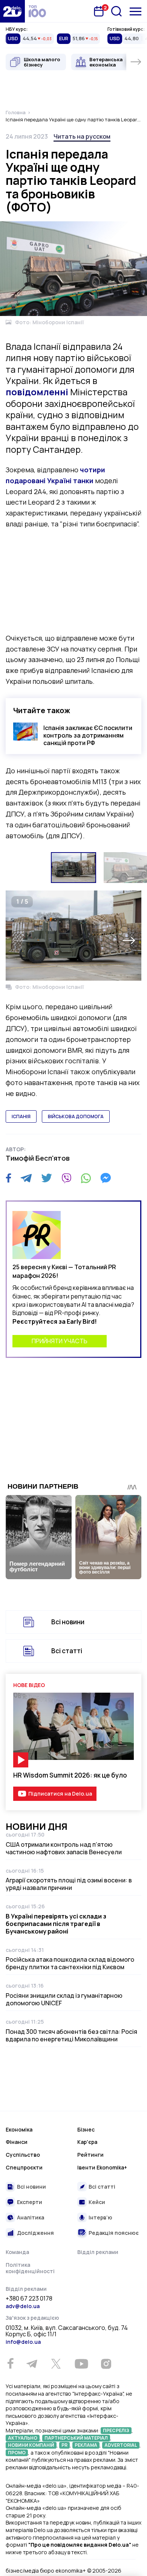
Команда (17, 2252)
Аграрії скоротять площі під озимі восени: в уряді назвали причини (69, 1884)
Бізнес (86, 2129)
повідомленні (37, 392)
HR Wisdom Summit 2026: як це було (70, 1775)
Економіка (19, 2129)
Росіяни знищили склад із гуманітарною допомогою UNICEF (64, 1999)
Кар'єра (87, 2142)
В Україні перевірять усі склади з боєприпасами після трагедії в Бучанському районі (56, 1924)
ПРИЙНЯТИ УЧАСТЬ (60, 1341)
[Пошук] (116, 11)
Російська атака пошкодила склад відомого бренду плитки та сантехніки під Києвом (70, 1963)
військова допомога (76, 1116)
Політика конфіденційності (30, 2268)
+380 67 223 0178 (29, 2299)
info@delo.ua (23, 2342)
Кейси (97, 2202)
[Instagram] (106, 2364)
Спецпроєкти (24, 2167)
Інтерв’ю (100, 2217)
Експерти (30, 2202)
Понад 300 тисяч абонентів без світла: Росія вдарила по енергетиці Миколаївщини (71, 2035)
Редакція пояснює (114, 2233)
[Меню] (136, 11)
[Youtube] (81, 2364)
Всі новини (68, 1622)
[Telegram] (26, 1178)
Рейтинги (90, 2155)
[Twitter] (47, 1178)
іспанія (21, 1116)
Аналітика (31, 2217)
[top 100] (37, 11)
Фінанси (17, 2142)
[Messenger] (106, 1178)
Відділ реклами (98, 2252)
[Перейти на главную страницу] (12, 11)
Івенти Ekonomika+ (102, 2167)
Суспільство (23, 2155)
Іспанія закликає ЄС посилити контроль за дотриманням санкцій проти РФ (88, 735)
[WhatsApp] (86, 1178)
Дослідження (35, 2233)
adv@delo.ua (23, 2306)
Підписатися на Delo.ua (60, 1794)
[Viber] (66, 1178)
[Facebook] (8, 1178)
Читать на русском (82, 136)
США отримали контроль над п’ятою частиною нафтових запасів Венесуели (64, 1848)
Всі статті (67, 1651)
